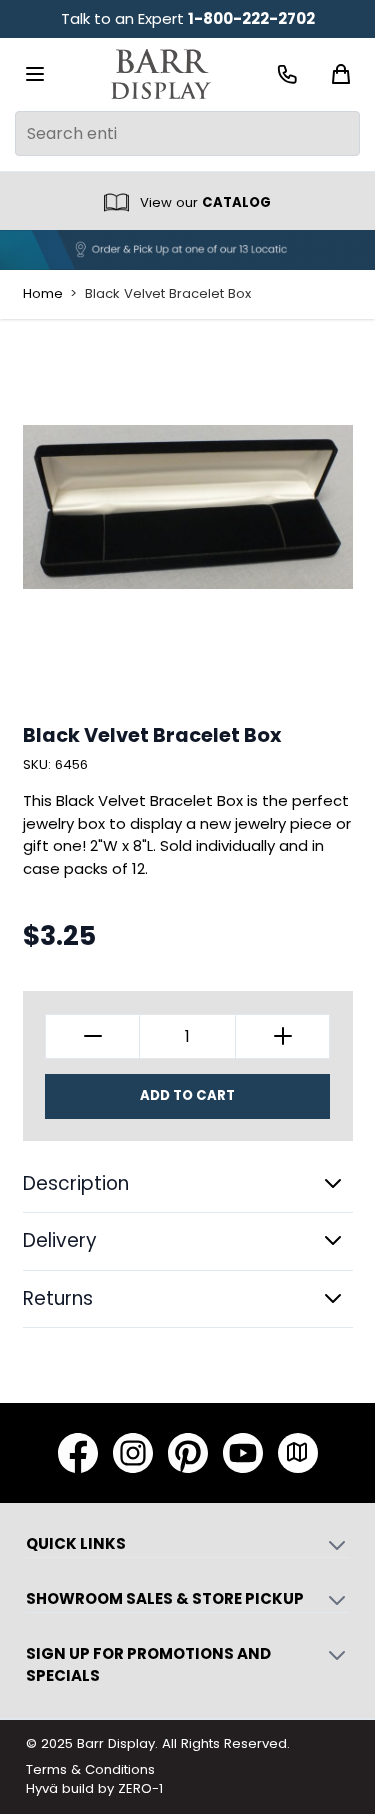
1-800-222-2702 (251, 18)
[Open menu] (35, 74)
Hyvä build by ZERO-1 (94, 1788)
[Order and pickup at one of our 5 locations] (187, 250)
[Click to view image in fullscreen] (188, 507)
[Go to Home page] (161, 74)
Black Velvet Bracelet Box (168, 294)
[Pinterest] (188, 1453)
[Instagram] (133, 1453)
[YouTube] (243, 1453)
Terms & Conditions (90, 1769)
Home (43, 294)
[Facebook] (78, 1453)
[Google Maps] (298, 1453)
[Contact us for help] (287, 74)
